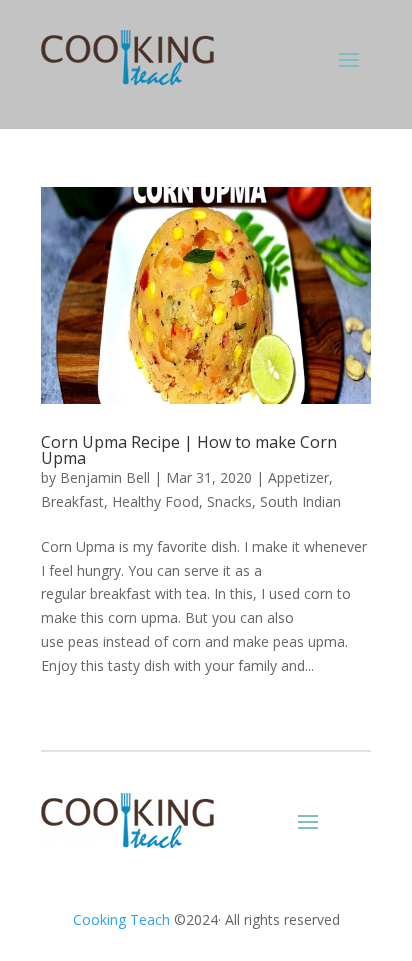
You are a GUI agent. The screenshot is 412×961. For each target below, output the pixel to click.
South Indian (300, 501)
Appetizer (298, 477)
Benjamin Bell (105, 477)
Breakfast (72, 501)
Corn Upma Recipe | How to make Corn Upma (189, 450)
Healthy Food (155, 501)
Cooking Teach (121, 919)
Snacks (229, 501)
